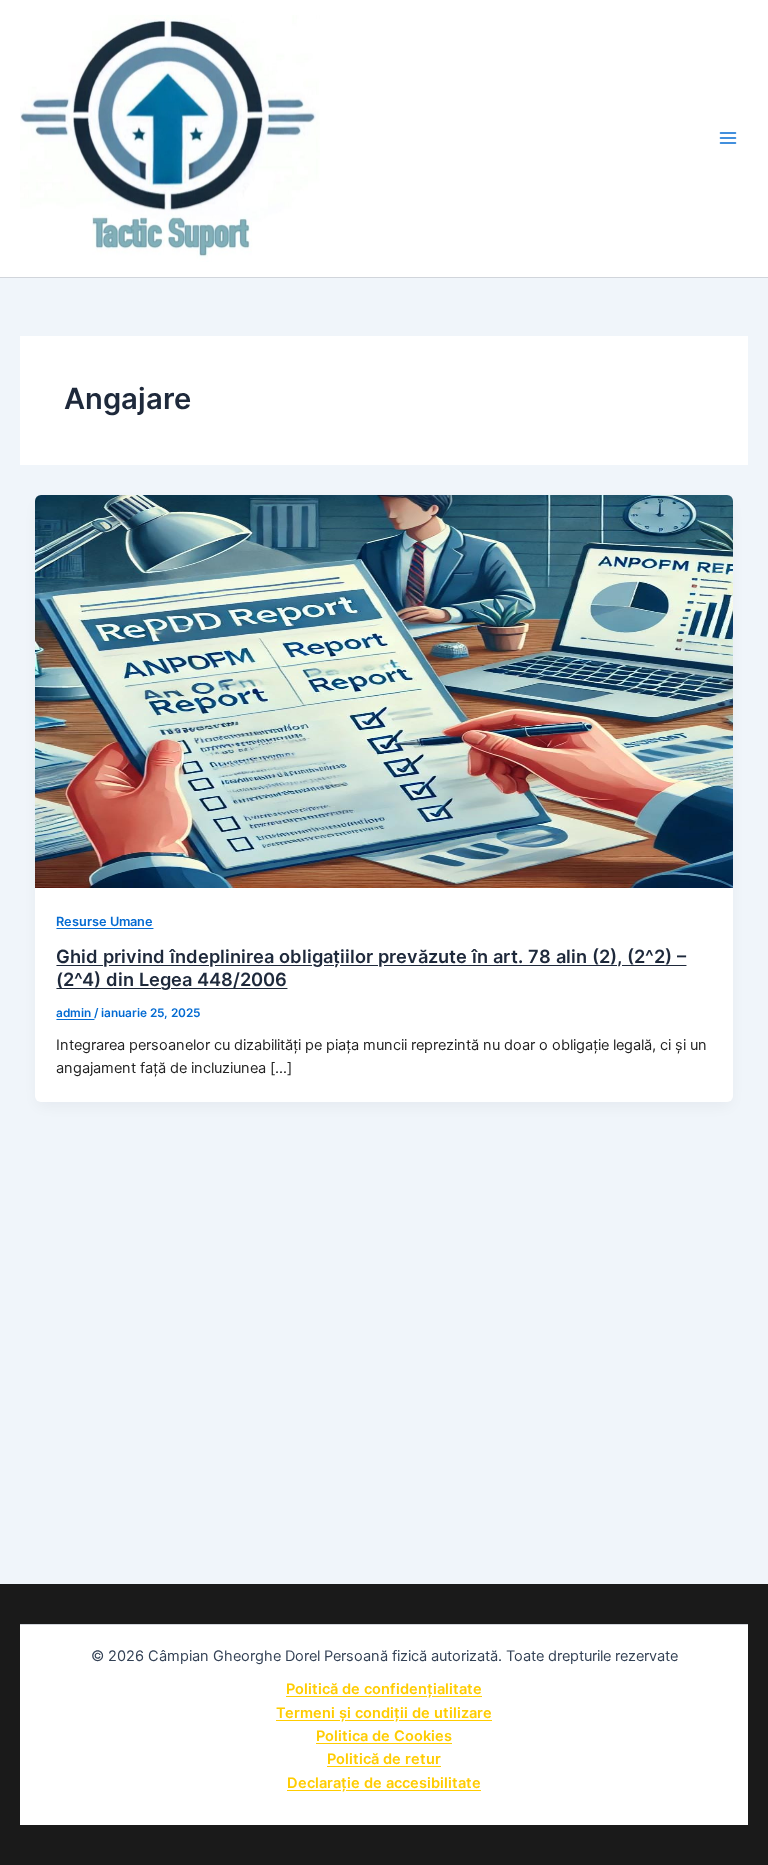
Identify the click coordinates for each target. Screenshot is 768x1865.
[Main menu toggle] (728, 138)
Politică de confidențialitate (384, 1689)
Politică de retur (384, 1759)
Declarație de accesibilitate (384, 1783)
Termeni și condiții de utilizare (384, 1713)
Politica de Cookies (384, 1736)
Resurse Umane (104, 921)
